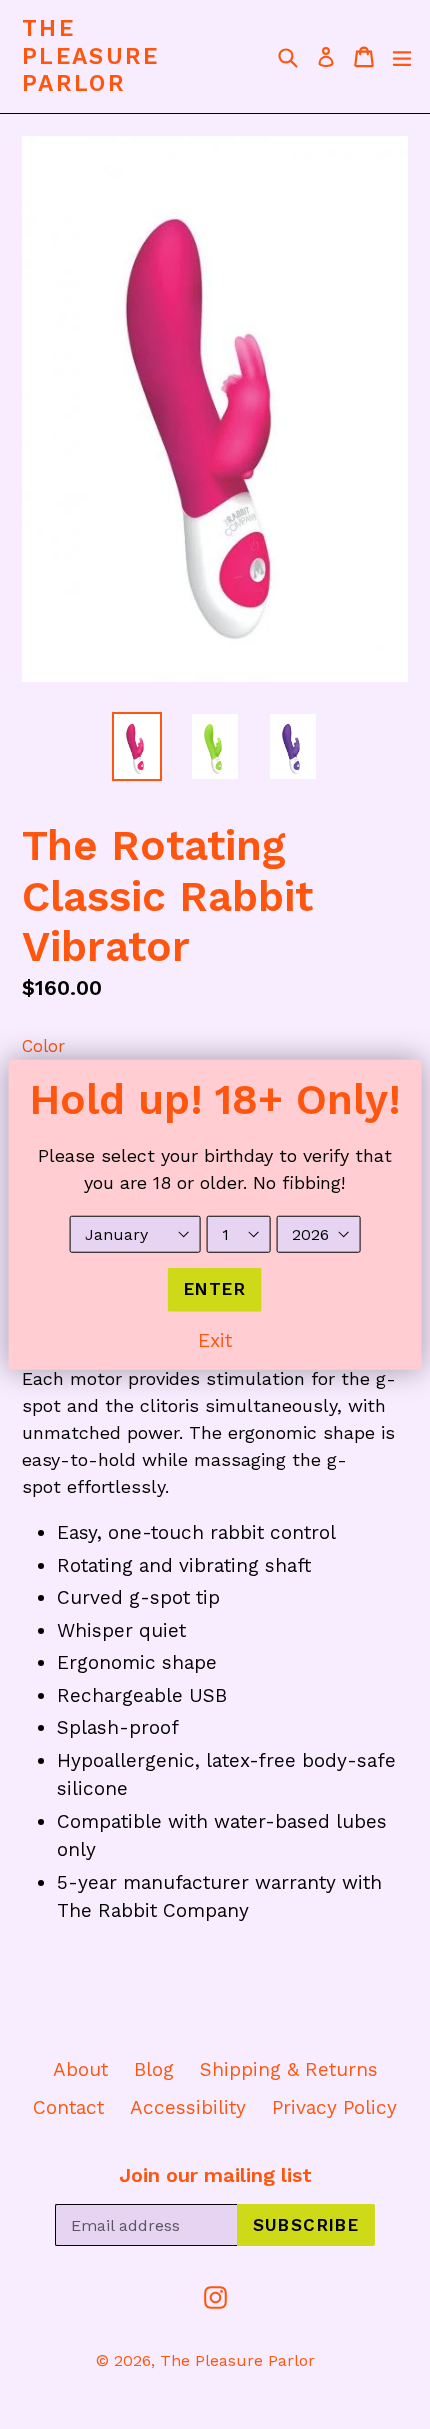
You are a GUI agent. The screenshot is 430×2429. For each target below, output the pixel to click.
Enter (215, 1289)
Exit (215, 1339)
